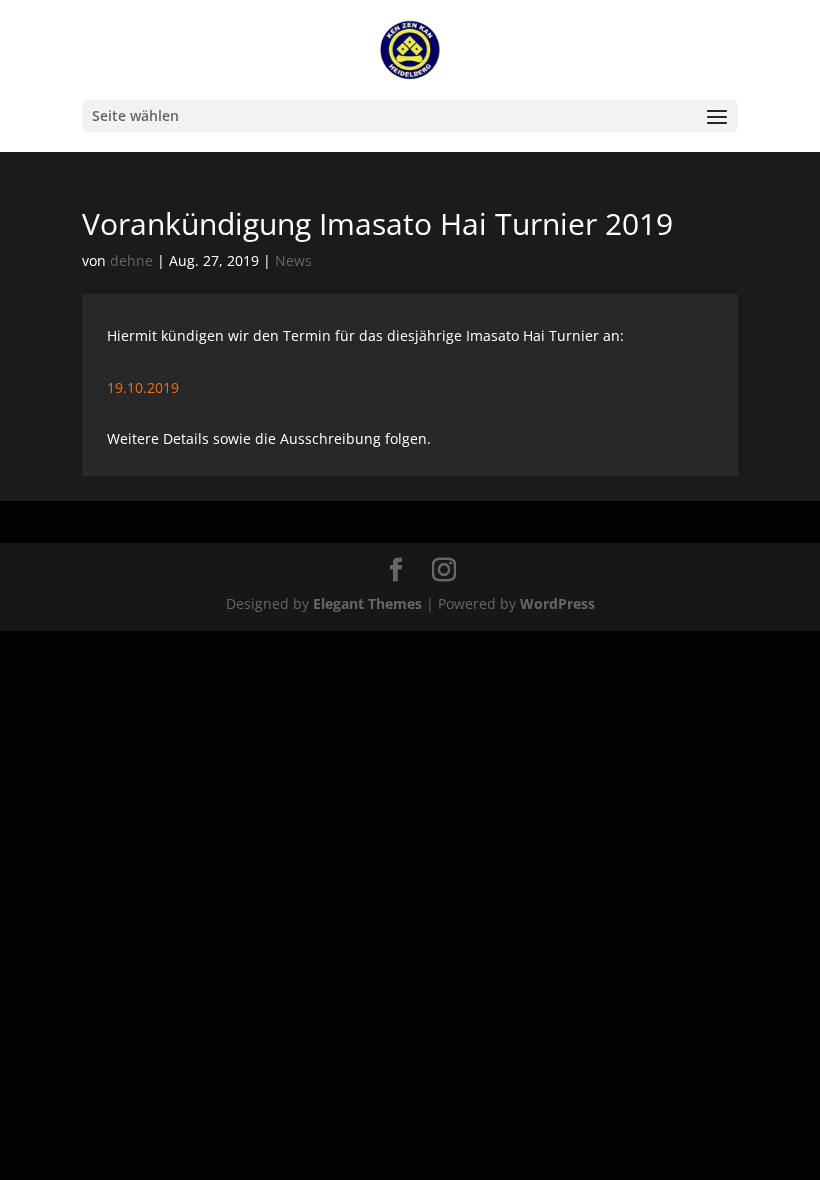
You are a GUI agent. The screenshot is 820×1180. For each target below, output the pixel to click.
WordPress (557, 603)
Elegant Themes (367, 603)
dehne (131, 260)
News (293, 260)
